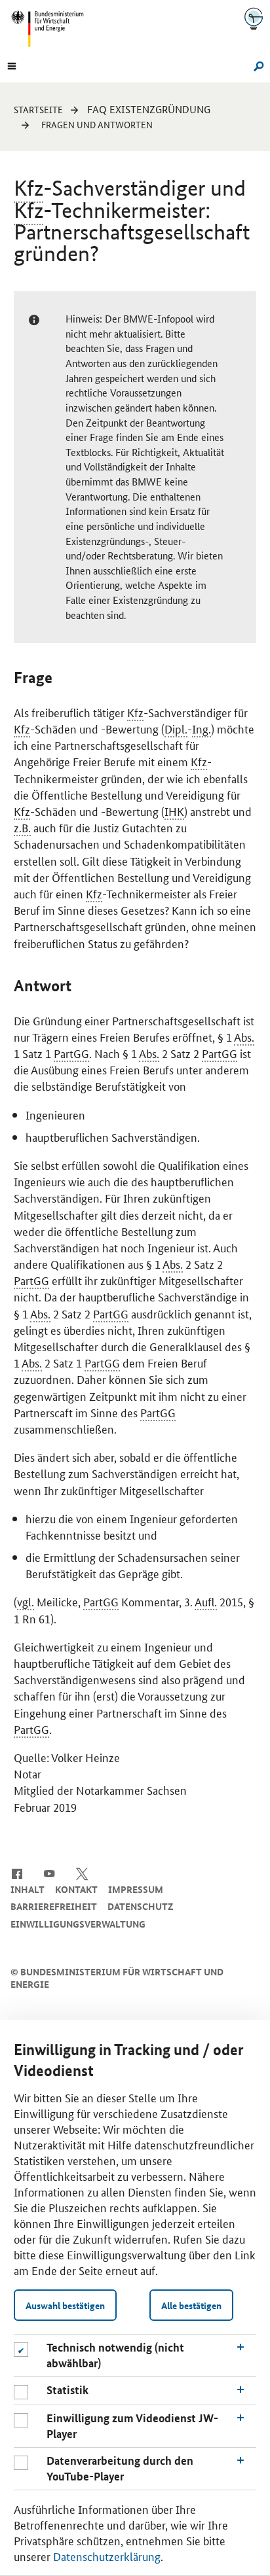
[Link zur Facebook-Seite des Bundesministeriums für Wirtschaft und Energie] (17, 1873)
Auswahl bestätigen (65, 2305)
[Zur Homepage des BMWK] (52, 29)
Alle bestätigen (191, 2305)
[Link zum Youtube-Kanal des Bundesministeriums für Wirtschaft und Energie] (49, 1873)
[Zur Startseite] (254, 19)
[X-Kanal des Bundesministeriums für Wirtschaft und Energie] (82, 1873)
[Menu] (12, 65)
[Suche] (257, 65)
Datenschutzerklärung (107, 2556)
